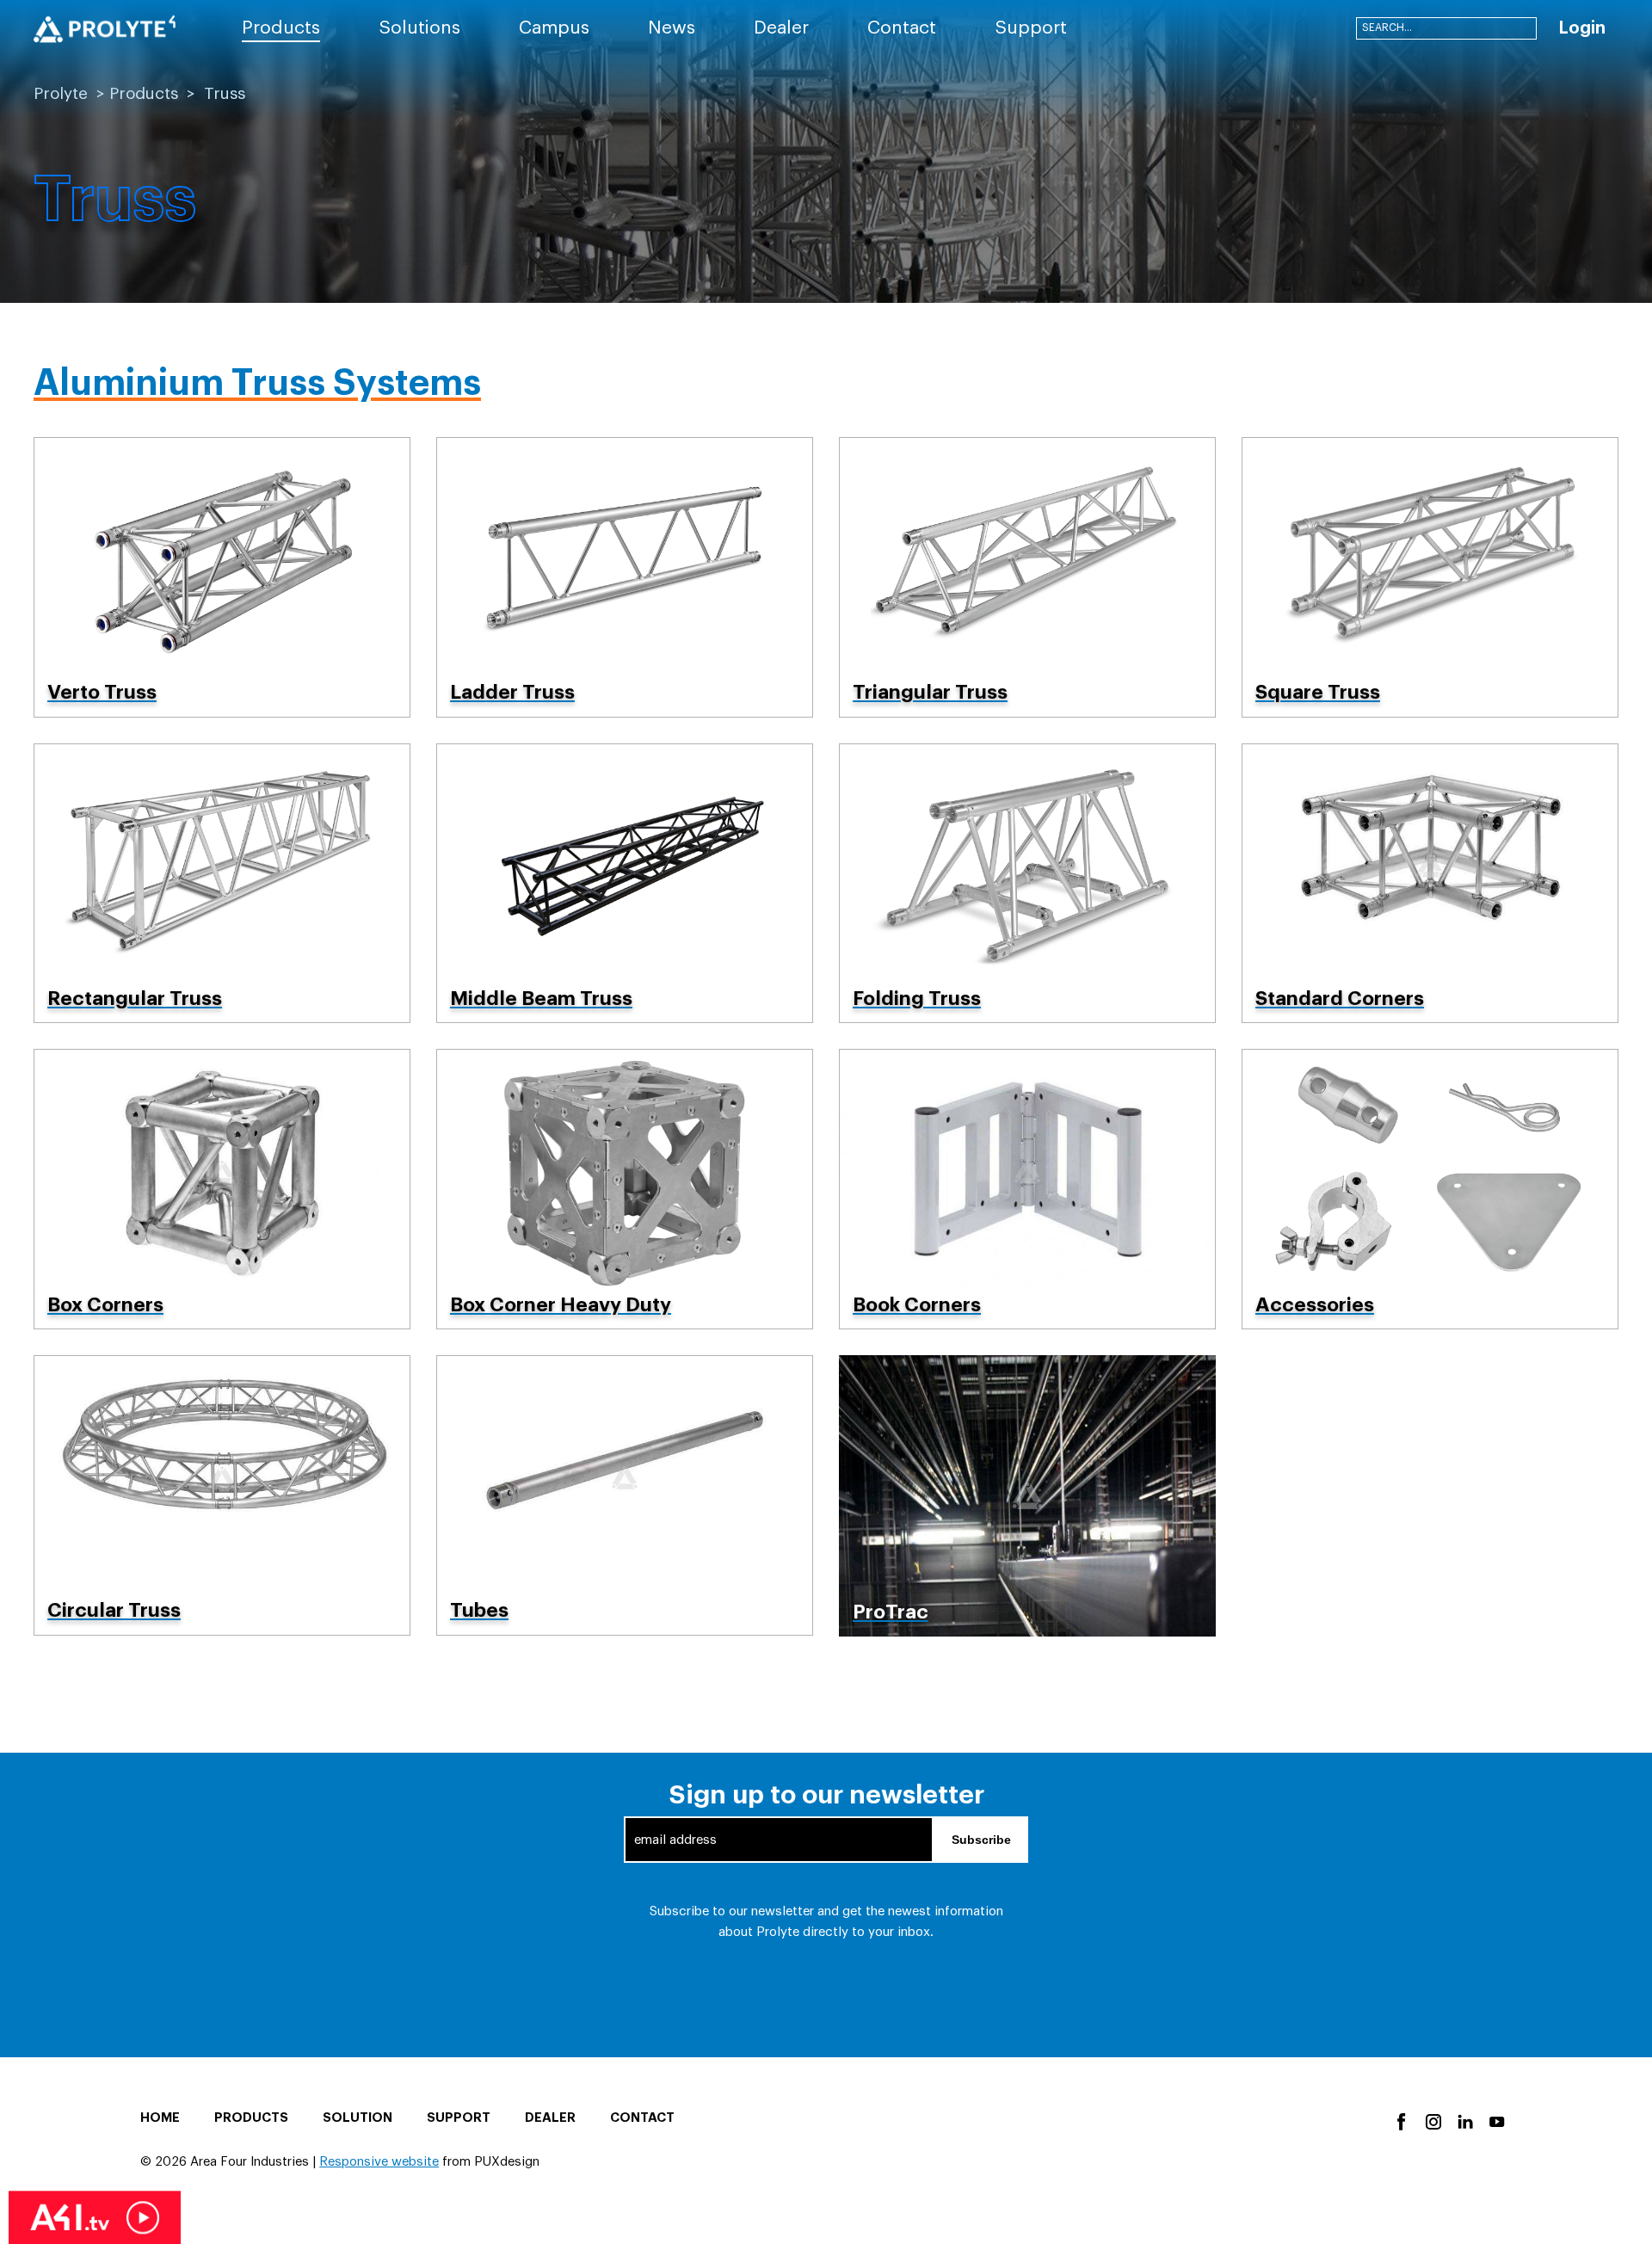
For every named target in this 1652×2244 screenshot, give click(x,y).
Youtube (1496, 2121)
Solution (358, 2118)
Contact (642, 2118)
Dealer (550, 2118)
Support (459, 2118)
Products (144, 93)
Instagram (1432, 2121)
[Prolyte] (105, 29)
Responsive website (379, 2162)
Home (160, 2118)
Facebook (1400, 2121)
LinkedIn (1464, 2121)
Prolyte (61, 93)
